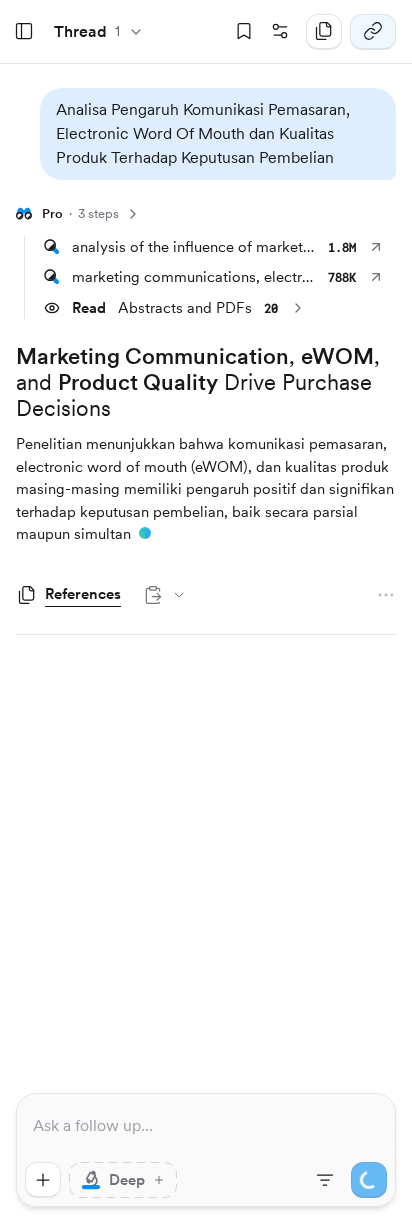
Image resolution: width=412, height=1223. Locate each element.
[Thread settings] (280, 32)
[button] (218, 134)
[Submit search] (369, 1180)
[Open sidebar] (24, 32)
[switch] (123, 1180)
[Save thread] (244, 32)
